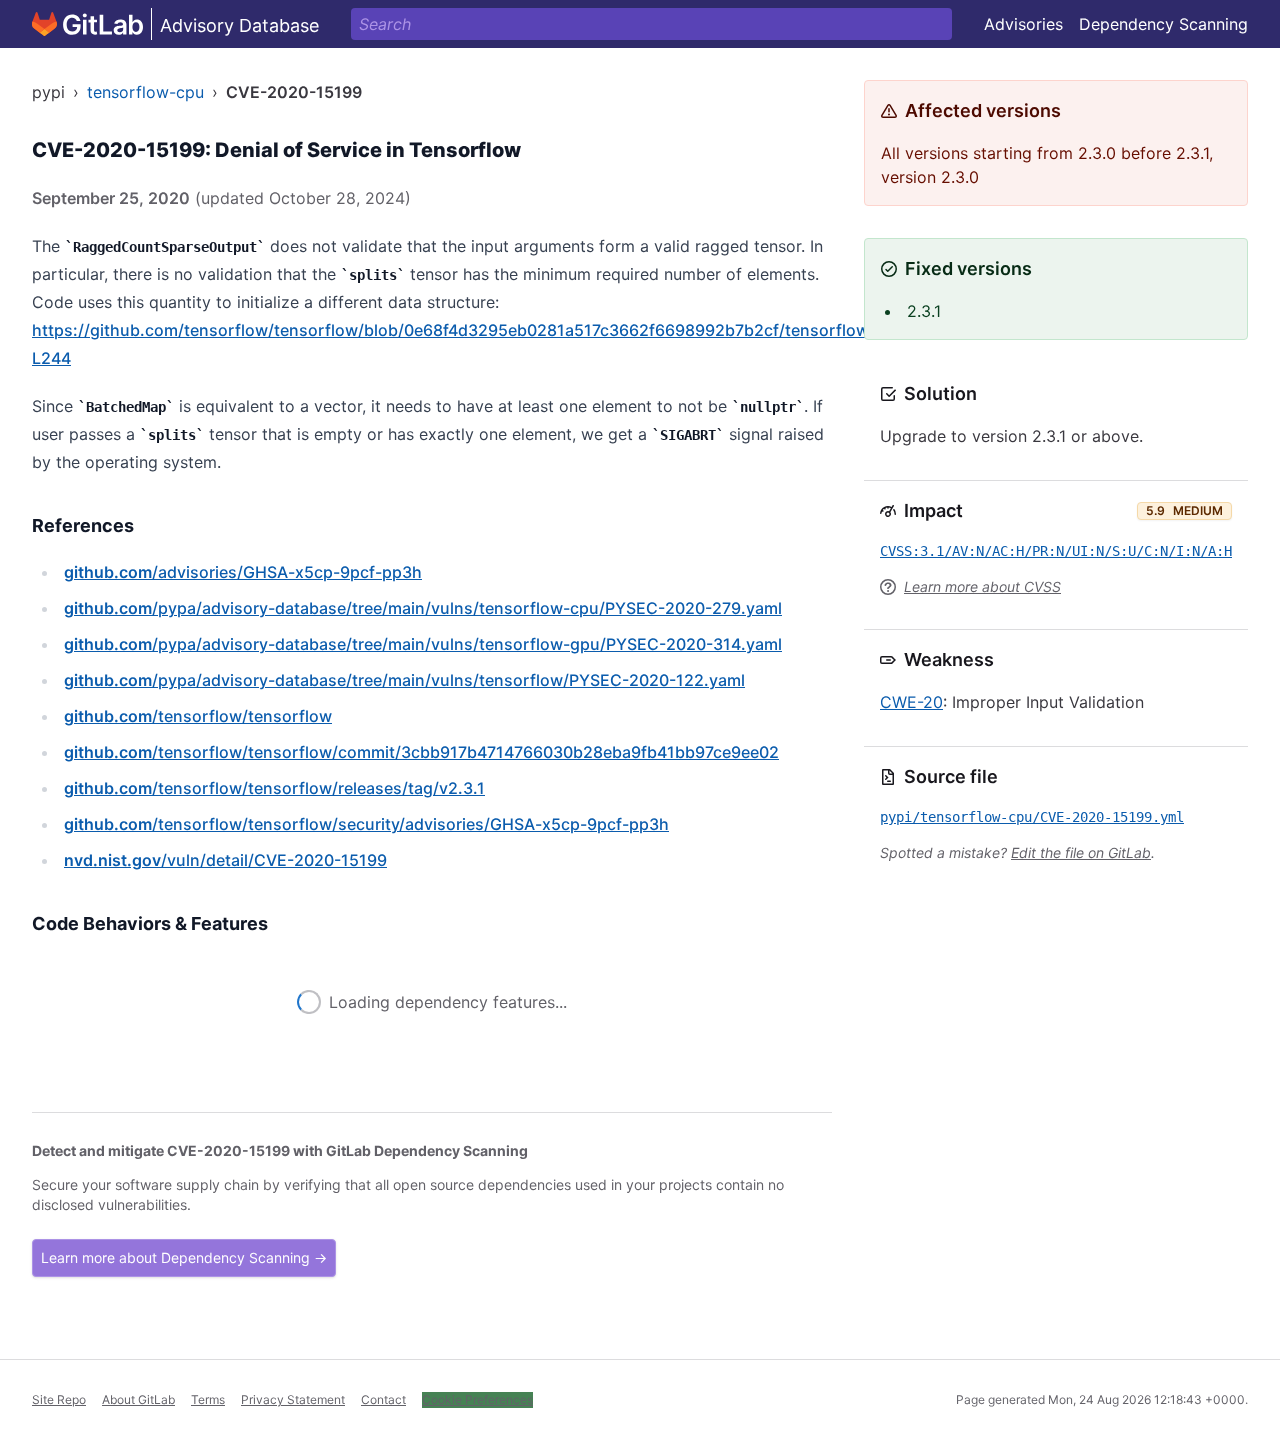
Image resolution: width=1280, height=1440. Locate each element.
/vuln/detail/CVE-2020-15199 (225, 860)
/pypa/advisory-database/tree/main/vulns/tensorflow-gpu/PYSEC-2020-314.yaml (423, 644)
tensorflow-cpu (145, 92)
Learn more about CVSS (982, 586)
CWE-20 (911, 702)
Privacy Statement (293, 1399)
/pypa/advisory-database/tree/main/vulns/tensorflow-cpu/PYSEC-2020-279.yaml (423, 608)
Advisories (1023, 24)
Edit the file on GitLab (1081, 852)
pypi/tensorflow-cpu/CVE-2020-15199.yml (1032, 817)
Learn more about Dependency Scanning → (184, 1257)
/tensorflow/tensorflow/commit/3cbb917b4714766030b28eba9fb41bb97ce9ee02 (421, 752)
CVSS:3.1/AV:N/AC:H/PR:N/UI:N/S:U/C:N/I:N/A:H (1056, 551)
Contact (383, 1399)
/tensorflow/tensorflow (198, 716)
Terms (208, 1399)
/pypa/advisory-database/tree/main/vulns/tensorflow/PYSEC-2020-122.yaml (404, 680)
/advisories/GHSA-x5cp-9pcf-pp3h (243, 572)
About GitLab (138, 1399)
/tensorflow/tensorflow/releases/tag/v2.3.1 (274, 788)
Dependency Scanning (1163, 24)
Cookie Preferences (477, 1399)
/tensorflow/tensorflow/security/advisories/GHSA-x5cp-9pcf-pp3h (366, 824)
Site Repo (59, 1399)
